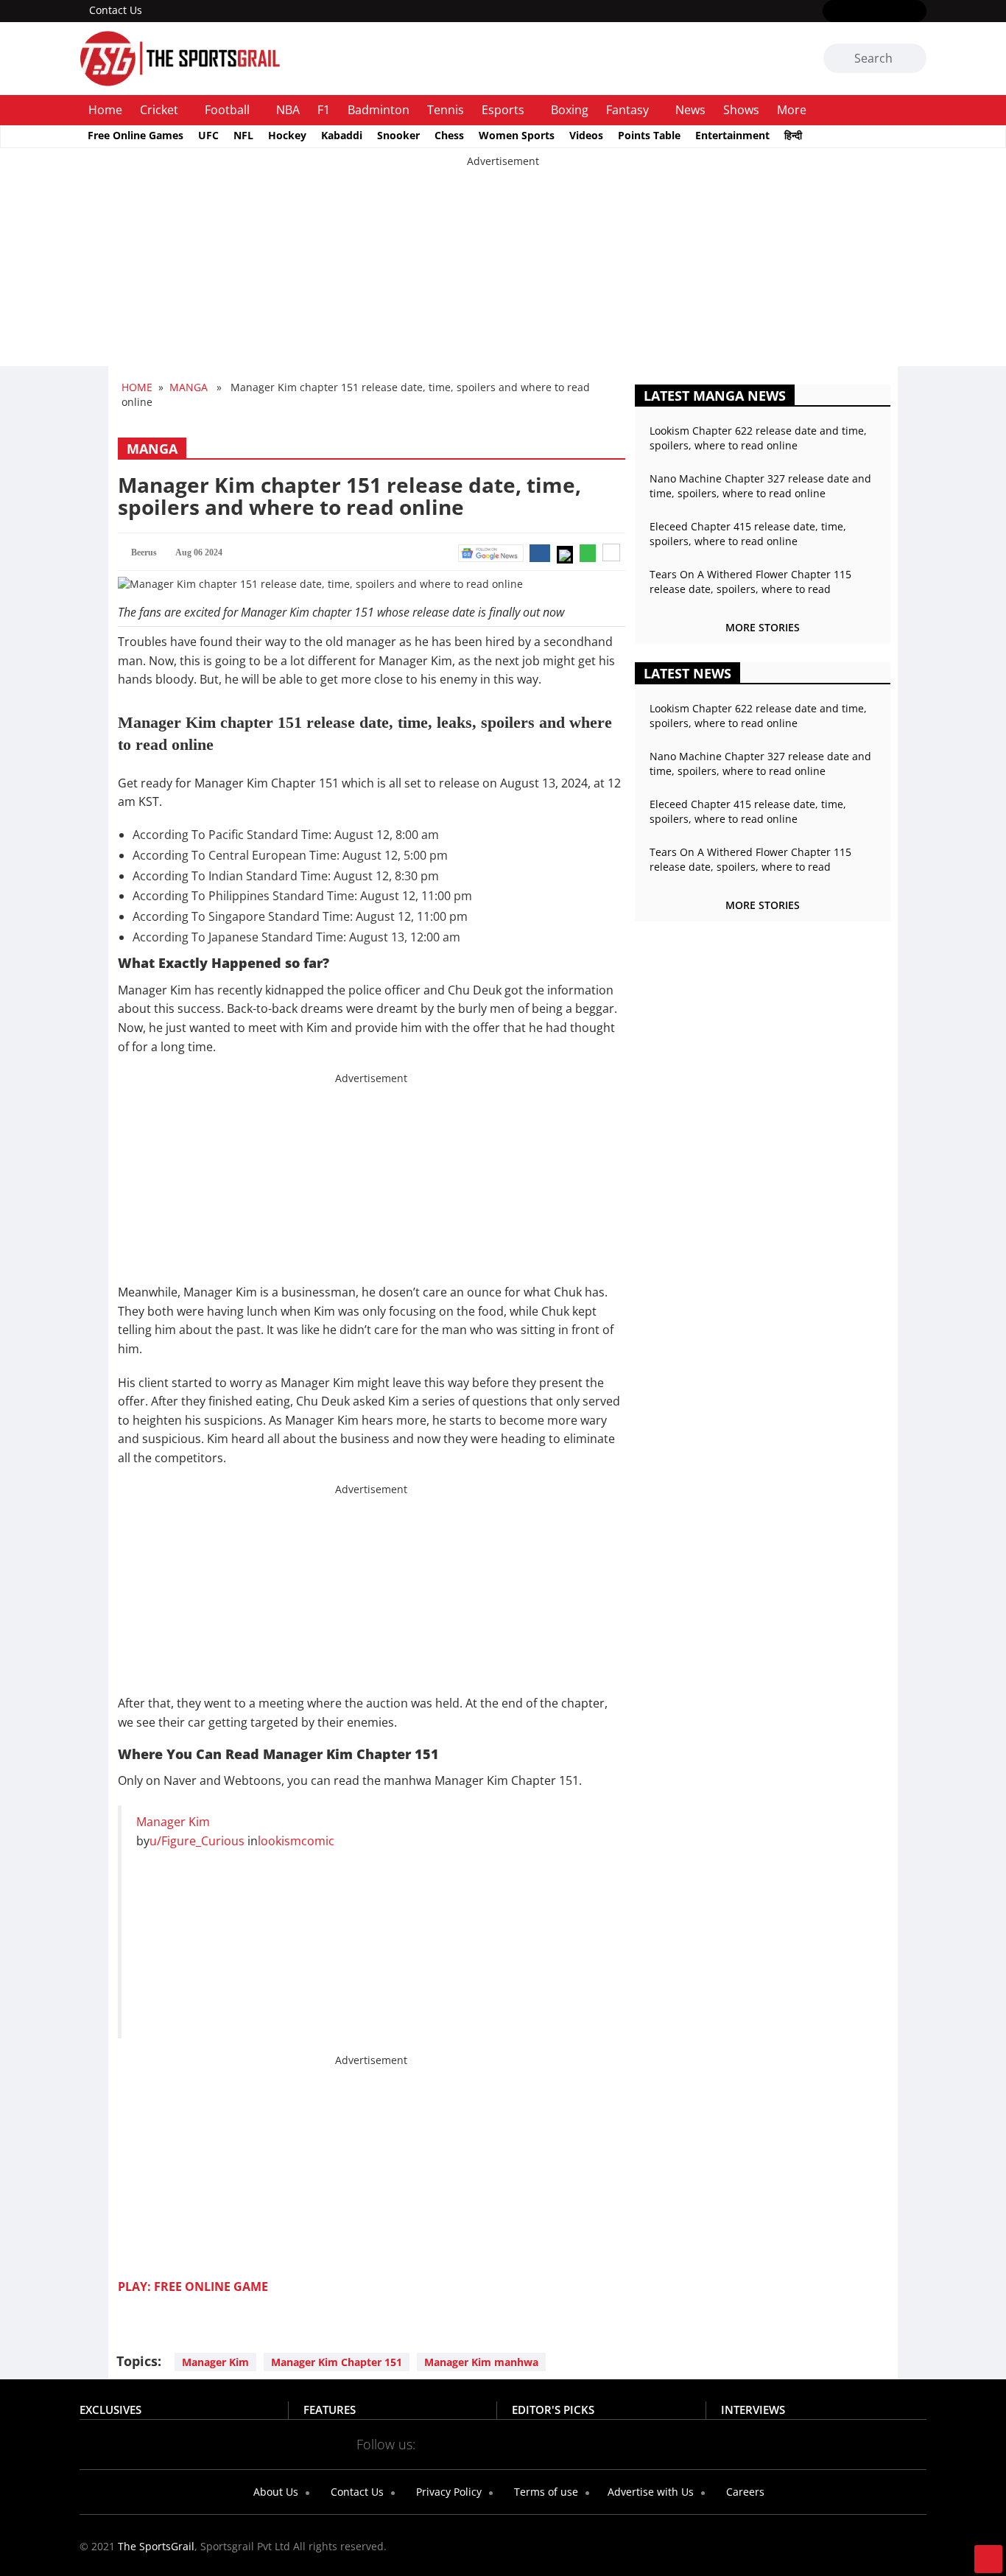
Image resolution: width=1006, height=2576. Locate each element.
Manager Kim (173, 1822)
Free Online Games (136, 135)
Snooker (398, 135)
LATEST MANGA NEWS (715, 396)
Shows (741, 110)
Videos (586, 135)
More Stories (763, 627)
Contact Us (116, 10)
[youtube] (896, 12)
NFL (243, 135)
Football (227, 110)
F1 (324, 110)
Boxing (570, 110)
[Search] (913, 59)
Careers (744, 2492)
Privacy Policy (447, 2492)
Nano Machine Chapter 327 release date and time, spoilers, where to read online (760, 486)
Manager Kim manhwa (481, 2362)
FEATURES (330, 2410)
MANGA (189, 387)
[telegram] (634, 2443)
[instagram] (875, 12)
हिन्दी (793, 135)
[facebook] (832, 12)
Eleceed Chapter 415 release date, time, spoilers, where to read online (748, 534)
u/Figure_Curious (197, 1841)
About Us (274, 2492)
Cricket (159, 110)
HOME (137, 387)
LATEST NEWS (687, 673)
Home (105, 110)
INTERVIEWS (753, 2410)
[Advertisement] (442, 272)
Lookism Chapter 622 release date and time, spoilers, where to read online (758, 438)
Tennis (446, 110)
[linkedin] (917, 12)
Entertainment (732, 135)
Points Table (649, 135)
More (792, 110)
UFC (208, 135)
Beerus (144, 552)
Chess (449, 135)
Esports (503, 110)
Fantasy (627, 110)
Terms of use (545, 2492)
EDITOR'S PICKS (553, 2410)
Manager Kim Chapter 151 (337, 2362)
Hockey (287, 135)
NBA (288, 110)
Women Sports (517, 135)
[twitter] (853, 12)
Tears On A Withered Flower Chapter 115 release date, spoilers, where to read (750, 582)
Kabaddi (342, 135)
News (690, 110)
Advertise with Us (649, 2492)
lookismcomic (296, 1841)
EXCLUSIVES (110, 2410)
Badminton (379, 110)
